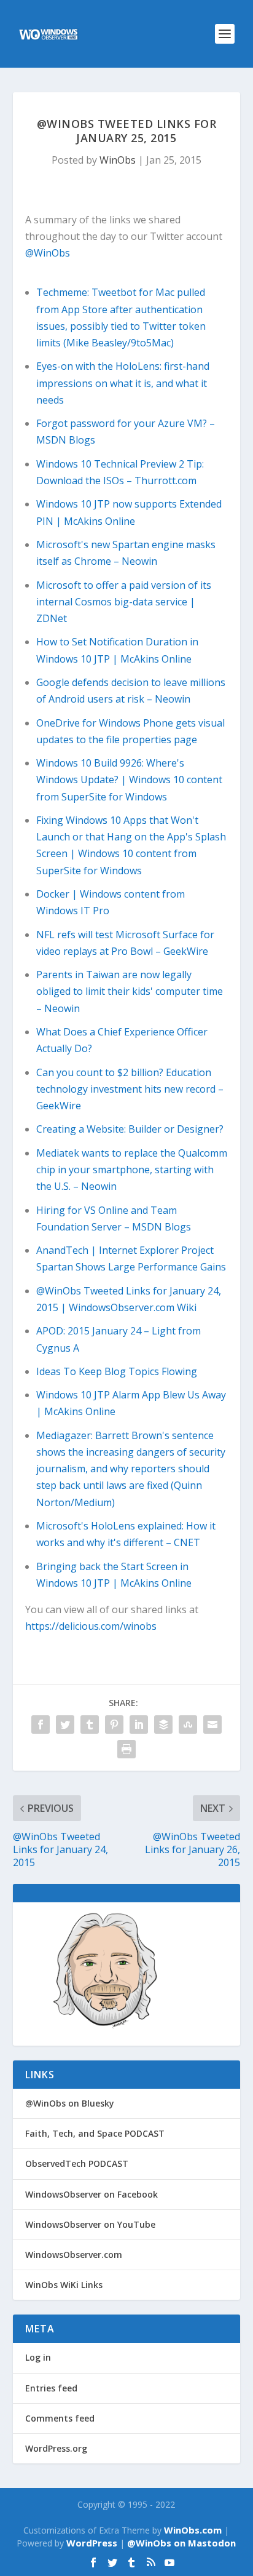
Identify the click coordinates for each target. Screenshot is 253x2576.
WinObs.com (193, 2530)
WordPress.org (56, 2448)
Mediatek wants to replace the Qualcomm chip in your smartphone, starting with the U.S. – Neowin (132, 1170)
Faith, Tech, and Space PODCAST (95, 2133)
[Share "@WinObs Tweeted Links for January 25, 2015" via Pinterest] (114, 1725)
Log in (38, 2357)
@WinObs (48, 253)
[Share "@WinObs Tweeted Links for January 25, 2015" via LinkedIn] (139, 1725)
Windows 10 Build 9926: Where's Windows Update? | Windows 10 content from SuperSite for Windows (129, 780)
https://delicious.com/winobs (91, 1626)
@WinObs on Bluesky (70, 2103)
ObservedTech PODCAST (77, 2163)
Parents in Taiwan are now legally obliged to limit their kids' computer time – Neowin (130, 991)
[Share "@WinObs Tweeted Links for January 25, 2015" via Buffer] (163, 1725)
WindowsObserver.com (74, 2255)
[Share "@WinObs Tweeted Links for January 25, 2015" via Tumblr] (90, 1725)
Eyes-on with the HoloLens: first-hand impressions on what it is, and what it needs (123, 383)
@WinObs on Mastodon (181, 2543)
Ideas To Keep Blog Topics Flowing (117, 1371)
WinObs (118, 160)
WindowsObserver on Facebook (91, 2194)
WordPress (92, 2543)
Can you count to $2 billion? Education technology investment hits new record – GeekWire (130, 1089)
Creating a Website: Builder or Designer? (130, 1129)
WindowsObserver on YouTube (90, 2224)
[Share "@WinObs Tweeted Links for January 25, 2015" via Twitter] (65, 1725)
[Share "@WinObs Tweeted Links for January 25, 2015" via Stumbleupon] (188, 1725)
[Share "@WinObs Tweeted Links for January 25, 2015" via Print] (126, 1749)
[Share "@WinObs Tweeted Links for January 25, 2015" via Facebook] (41, 1725)
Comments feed (60, 2418)
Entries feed (51, 2388)
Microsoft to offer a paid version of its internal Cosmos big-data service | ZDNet (124, 602)
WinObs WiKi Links (64, 2285)
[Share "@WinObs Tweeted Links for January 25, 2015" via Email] (212, 1725)
